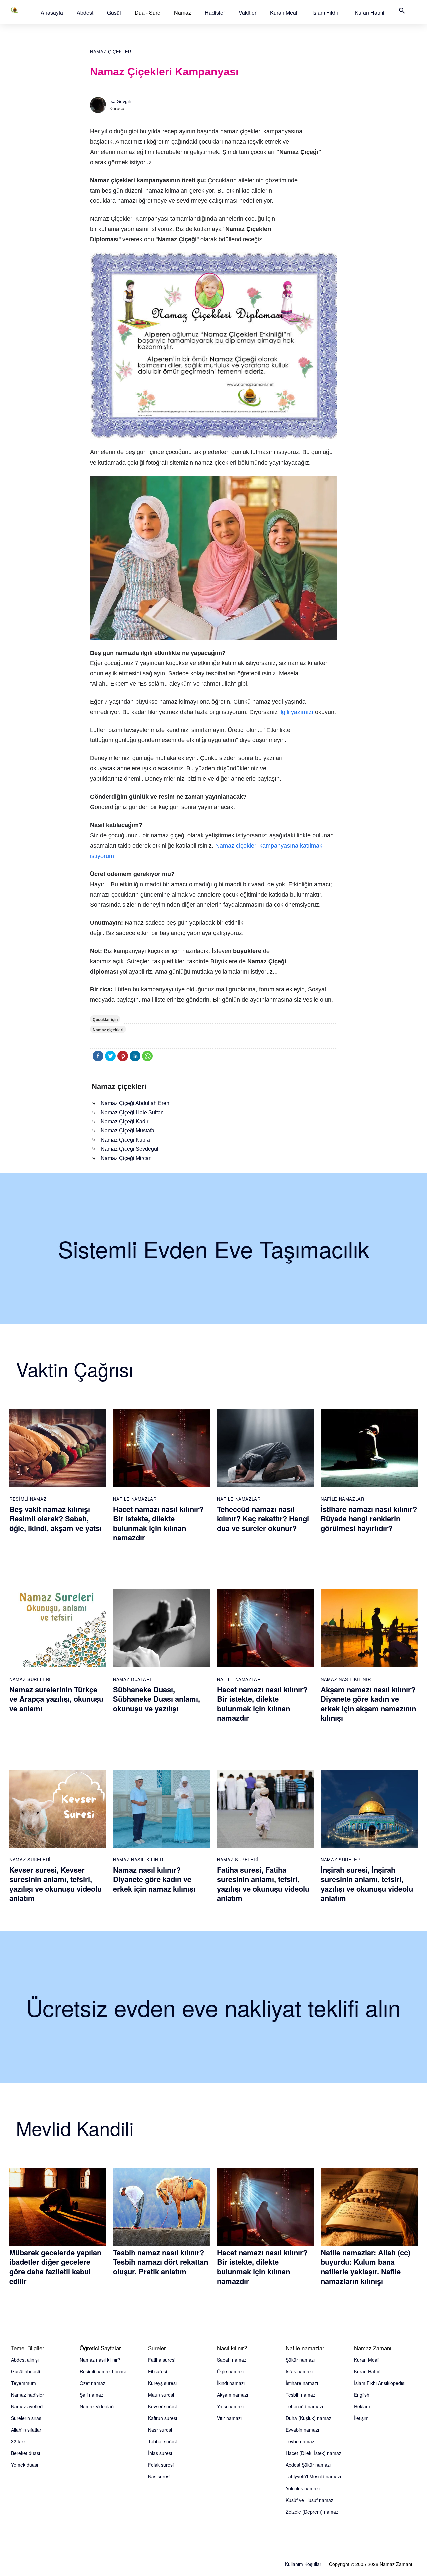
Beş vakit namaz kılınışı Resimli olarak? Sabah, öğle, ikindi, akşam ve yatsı (56, 1519)
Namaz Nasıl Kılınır (346, 1679)
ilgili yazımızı (296, 712)
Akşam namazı (232, 2395)
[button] (52, 13)
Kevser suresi (162, 2406)
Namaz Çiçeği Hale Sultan (132, 1113)
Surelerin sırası (27, 2418)
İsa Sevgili (120, 101)
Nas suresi (159, 2476)
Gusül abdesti (26, 2371)
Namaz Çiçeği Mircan (126, 1158)
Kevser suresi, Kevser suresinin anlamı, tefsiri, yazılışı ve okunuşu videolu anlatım (56, 1884)
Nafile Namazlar (135, 1499)
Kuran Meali (284, 13)
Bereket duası (26, 2453)
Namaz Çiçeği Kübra (125, 1140)
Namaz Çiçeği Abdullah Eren (135, 1103)
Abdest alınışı (25, 2360)
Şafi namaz (92, 2395)
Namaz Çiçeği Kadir (125, 1122)
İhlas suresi (160, 2453)
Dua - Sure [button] (148, 13)
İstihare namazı (302, 2383)
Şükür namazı (300, 2360)
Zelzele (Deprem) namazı (312, 2512)
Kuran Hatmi (369, 13)
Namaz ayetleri (27, 2406)
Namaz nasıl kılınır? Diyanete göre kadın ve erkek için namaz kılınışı (154, 1879)
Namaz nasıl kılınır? (100, 2360)
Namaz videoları (97, 2406)
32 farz (18, 2441)
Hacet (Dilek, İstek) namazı (314, 2453)
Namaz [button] (183, 13)
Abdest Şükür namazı (308, 2465)
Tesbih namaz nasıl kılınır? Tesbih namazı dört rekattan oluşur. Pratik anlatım (161, 2262)
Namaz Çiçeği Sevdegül (130, 1149)
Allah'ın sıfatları (27, 2430)
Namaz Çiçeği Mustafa (128, 1131)
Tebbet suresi (162, 2441)
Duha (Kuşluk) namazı (309, 2418)
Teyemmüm (24, 2383)
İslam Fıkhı (325, 13)
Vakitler (247, 13)
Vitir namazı (229, 2418)
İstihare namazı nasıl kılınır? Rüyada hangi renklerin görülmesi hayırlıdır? (369, 1519)
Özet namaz (93, 2383)
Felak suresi (161, 2465)
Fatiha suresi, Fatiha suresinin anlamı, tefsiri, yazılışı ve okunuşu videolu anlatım (263, 1884)
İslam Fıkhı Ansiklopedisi (380, 2383)
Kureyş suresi (162, 2383)
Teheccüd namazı (304, 2406)
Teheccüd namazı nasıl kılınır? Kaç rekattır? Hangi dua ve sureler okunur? (263, 1519)
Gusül (114, 13)
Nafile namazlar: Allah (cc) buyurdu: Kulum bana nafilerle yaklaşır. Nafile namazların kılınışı (365, 2267)
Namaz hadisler (28, 2395)
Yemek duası (25, 2465)
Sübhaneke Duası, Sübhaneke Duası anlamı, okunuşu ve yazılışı (157, 1699)
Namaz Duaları (132, 1679)
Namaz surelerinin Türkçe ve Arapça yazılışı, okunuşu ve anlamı (56, 1699)
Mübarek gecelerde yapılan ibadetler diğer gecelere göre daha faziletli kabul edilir (55, 2267)
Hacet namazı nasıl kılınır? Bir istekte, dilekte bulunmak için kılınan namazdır (158, 1523)
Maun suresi (161, 2395)
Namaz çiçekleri (112, 52)
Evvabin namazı (302, 2430)
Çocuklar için (105, 1020)
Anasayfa (52, 13)
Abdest (85, 13)
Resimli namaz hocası (103, 2371)
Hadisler (215, 13)
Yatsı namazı (230, 2406)
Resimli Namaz (28, 1499)
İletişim (361, 2418)
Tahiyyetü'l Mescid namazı (313, 2476)
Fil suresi (158, 2371)
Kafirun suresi (163, 2418)
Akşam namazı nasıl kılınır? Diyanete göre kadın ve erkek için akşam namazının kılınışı (368, 1704)
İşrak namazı (299, 2371)
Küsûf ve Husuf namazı (310, 2500)
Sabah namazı (232, 2360)
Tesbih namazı (301, 2395)
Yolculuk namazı (303, 2488)
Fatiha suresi (162, 2360)
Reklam (362, 2406)
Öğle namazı (230, 2371)
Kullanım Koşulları (304, 2564)
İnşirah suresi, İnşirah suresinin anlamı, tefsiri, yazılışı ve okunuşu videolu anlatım (367, 1884)
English (362, 2395)
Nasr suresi (160, 2430)
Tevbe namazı (300, 2441)
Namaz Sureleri (30, 1679)
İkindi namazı (231, 2383)
